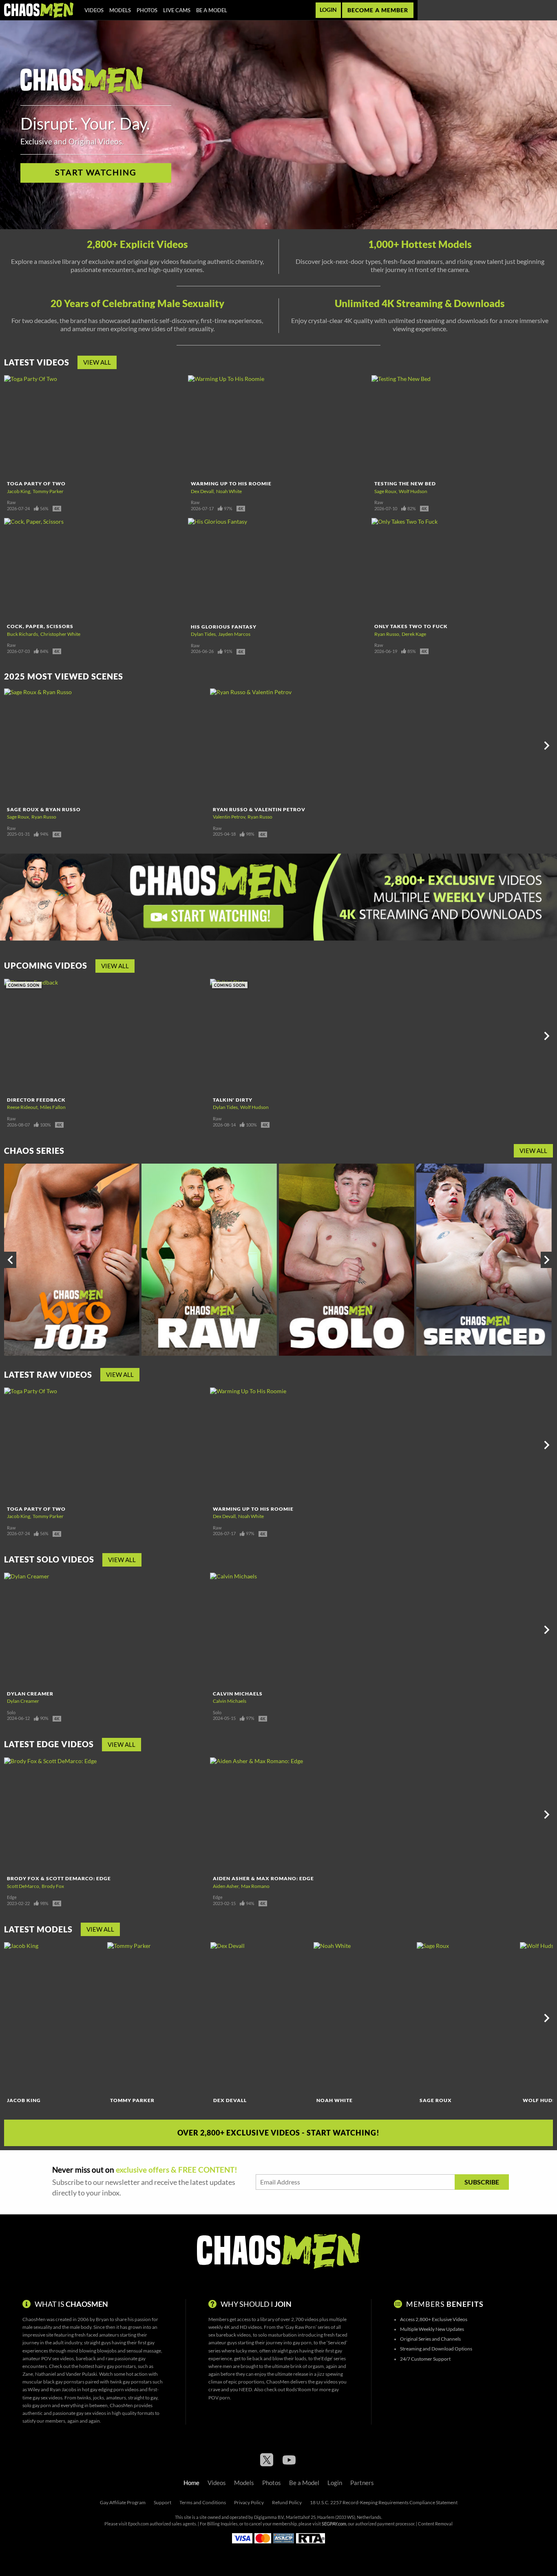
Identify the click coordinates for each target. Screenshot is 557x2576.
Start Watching (96, 173)
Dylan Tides (203, 634)
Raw (11, 502)
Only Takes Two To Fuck (411, 626)
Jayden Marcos (234, 634)
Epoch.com (138, 2524)
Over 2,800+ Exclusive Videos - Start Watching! (278, 2133)
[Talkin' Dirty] (312, 1036)
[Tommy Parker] (158, 2018)
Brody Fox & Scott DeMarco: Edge (59, 1878)
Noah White (229, 491)
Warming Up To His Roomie (231, 484)
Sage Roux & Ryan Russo (44, 809)
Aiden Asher (226, 1886)
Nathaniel (45, 2374)
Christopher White (60, 634)
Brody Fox (53, 1886)
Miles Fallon (53, 1107)
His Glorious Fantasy (224, 627)
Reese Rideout (22, 1107)
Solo (11, 1713)
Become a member (378, 10)
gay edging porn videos (114, 2389)
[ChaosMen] (39, 10)
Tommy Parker (48, 491)
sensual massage (144, 2351)
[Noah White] (364, 2018)
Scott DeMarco (23, 1886)
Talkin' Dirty (233, 1100)
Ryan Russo (387, 634)
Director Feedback (36, 1100)
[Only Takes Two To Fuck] (462, 569)
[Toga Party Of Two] (95, 426)
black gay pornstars (64, 2382)
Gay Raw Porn (301, 2327)
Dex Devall (202, 491)
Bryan (102, 2319)
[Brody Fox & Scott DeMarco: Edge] (106, 1815)
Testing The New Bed (405, 484)
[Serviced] (484, 1260)
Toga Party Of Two (36, 484)
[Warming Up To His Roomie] (279, 426)
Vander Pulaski (81, 2374)
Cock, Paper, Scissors (40, 626)
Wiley (34, 2389)
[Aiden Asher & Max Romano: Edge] (312, 1815)
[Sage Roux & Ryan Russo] (106, 746)
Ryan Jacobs (63, 2389)
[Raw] (209, 1260)
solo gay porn (37, 2405)
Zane (28, 2374)
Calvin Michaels (238, 1694)
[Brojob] (72, 1260)
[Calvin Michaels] (312, 1630)
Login (328, 10)
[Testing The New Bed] (462, 426)
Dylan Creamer (30, 1694)
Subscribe (482, 2182)
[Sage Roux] (467, 2018)
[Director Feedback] (106, 1036)
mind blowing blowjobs (92, 2351)
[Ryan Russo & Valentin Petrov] (312, 746)
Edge (12, 1897)
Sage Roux (385, 491)
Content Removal (435, 2524)
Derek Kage (414, 634)
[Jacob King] (55, 2018)
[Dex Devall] (261, 2018)
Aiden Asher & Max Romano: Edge (263, 1878)
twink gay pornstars (131, 2382)
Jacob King (19, 491)
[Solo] (347, 1260)
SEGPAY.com (334, 2524)
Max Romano (255, 1886)
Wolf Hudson (413, 491)
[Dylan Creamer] (106, 1630)
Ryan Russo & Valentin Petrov (259, 809)
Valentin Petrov (229, 817)
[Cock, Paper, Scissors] (95, 569)
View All (97, 362)
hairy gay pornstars (115, 2366)
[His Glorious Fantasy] (279, 569)
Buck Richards (22, 634)
